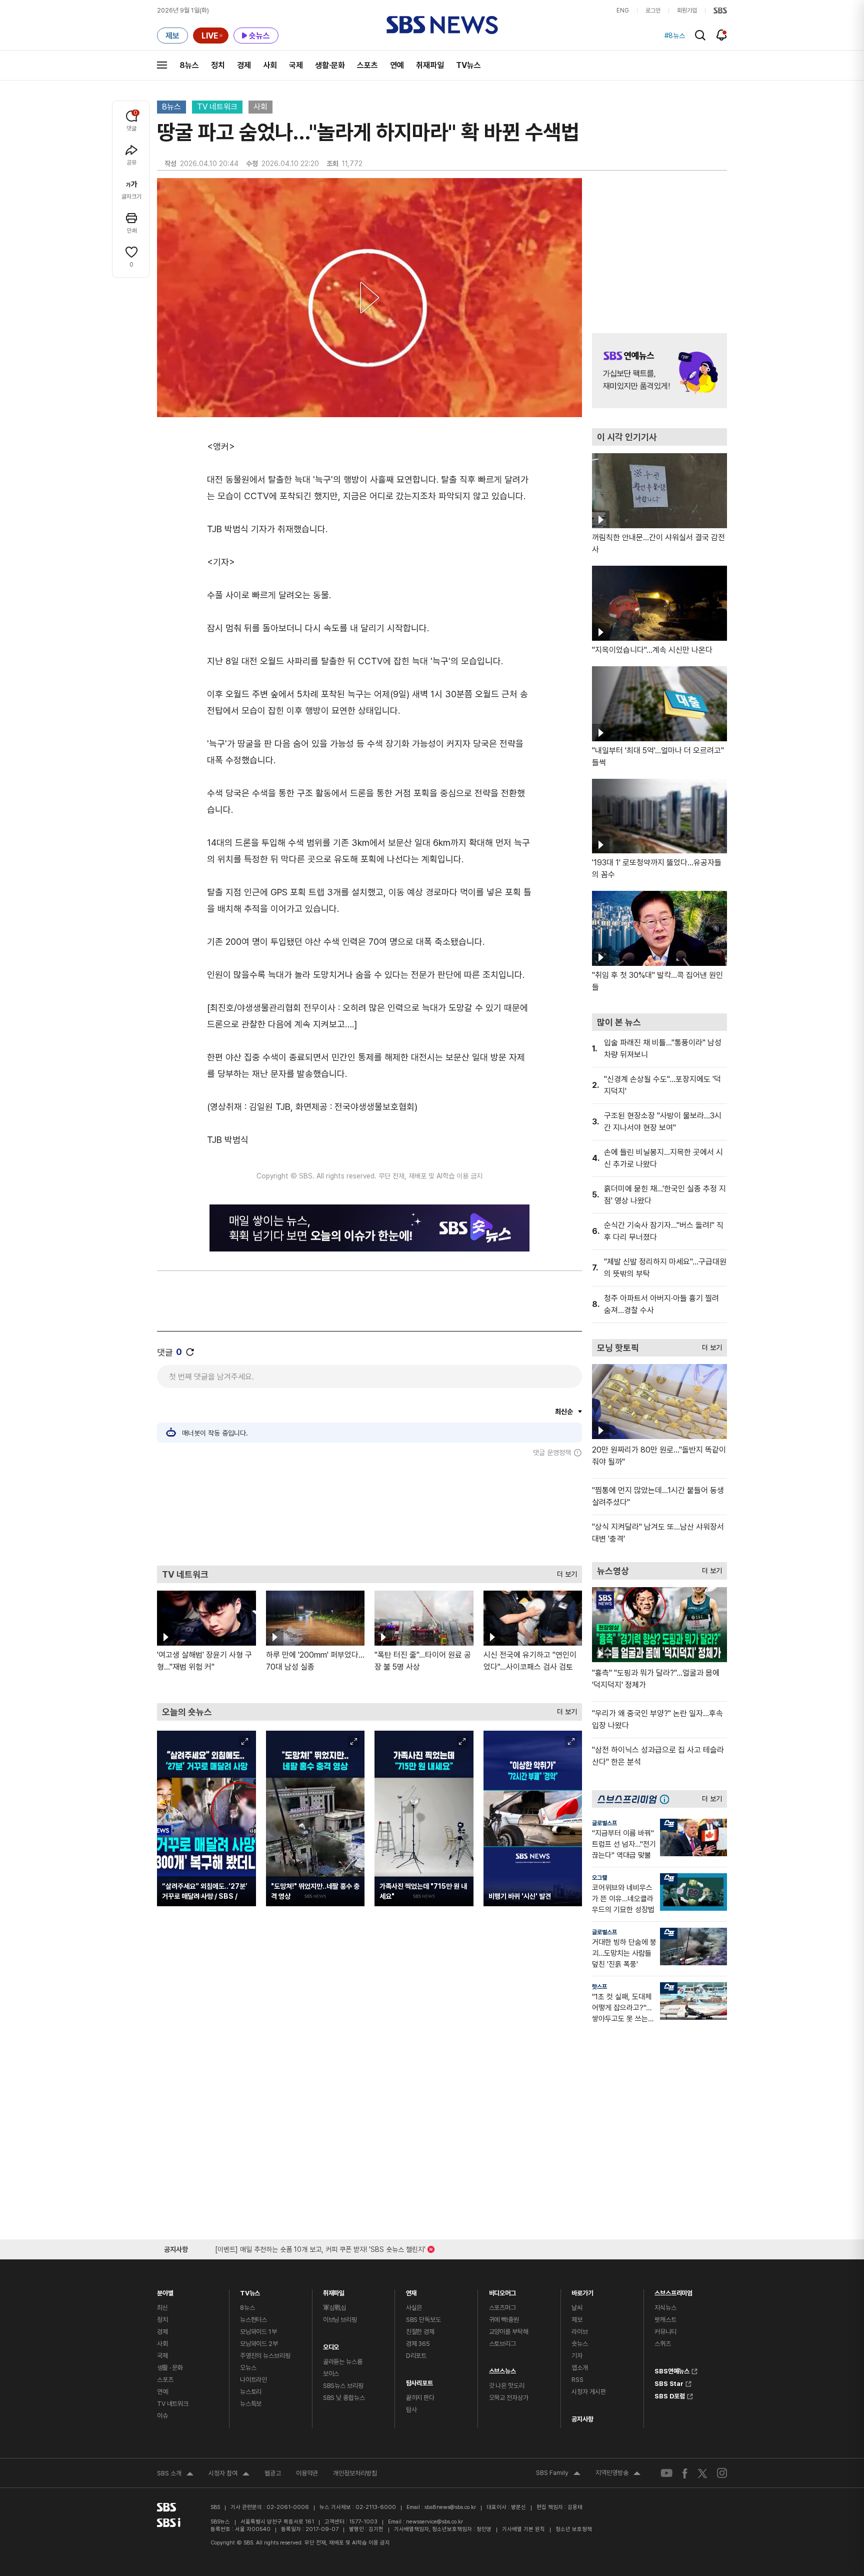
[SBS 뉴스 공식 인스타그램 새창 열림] (722, 2473)
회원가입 (687, 11)
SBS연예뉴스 (672, 2370)
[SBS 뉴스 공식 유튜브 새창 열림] (666, 2473)
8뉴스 (189, 65)
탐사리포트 (419, 2381)
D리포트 (416, 2356)
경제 (244, 65)
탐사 (411, 2410)
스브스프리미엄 (673, 2291)
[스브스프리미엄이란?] (667, 1799)
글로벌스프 (604, 1823)
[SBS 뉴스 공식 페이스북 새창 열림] (685, 2473)
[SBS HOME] (720, 11)
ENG (623, 11)
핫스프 (599, 1987)
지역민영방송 (618, 2474)
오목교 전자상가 (509, 2398)
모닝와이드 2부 (259, 2344)
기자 (577, 2356)
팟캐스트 (665, 2320)
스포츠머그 (502, 2308)
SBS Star (669, 2382)
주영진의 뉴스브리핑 (265, 2356)
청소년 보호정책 (574, 2529)
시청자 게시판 (588, 2392)
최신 (162, 2308)
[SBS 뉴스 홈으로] (442, 25)
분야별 (165, 2291)
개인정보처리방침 (355, 2473)
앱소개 (580, 2368)
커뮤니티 (665, 2332)
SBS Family (558, 2474)
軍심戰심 (335, 2308)
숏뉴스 (580, 2344)
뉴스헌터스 (253, 2320)
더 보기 (564, 1572)
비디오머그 (502, 2291)
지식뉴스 (665, 2308)
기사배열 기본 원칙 (523, 2529)
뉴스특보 (251, 2404)
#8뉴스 (675, 36)
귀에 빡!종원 (504, 2320)
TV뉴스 (468, 65)
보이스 (331, 2374)
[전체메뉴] (162, 65)
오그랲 (599, 1878)
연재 (411, 2291)
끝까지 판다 (420, 2398)
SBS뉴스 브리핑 (343, 2386)
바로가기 (582, 2291)
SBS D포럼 (670, 2395)
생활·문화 (330, 65)
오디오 (331, 2345)
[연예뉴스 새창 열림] (659, 371)
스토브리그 (502, 2344)
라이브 (580, 2332)
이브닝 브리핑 (340, 2320)
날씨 (577, 2308)
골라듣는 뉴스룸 (343, 2362)
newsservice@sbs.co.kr (434, 2522)
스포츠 (367, 65)
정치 (218, 65)
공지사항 (582, 2419)
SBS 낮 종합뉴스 (344, 2398)
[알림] (722, 35)
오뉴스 (248, 2368)
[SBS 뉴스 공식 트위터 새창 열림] (702, 2473)
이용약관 (307, 2473)
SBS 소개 (175, 2474)
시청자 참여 (229, 2474)
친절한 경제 (420, 2332)
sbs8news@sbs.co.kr (450, 2507)
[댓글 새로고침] (190, 1352)
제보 (577, 2320)
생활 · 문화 (170, 2368)
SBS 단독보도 (423, 2320)
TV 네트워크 (217, 107)
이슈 (162, 2416)
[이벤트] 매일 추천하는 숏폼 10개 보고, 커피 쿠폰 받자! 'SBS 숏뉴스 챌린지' (320, 2248)
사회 (270, 65)
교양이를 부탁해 (509, 2332)
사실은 (414, 2308)
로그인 (653, 11)
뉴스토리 (251, 2392)
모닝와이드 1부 (258, 2332)
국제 (296, 65)
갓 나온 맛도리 (507, 2386)
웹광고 (273, 2473)
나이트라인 (253, 2380)
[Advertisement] (369, 1511)
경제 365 (418, 2344)
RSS (577, 2380)
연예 (397, 65)
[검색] (700, 35)
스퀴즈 (663, 2344)
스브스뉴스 (502, 2369)
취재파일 (430, 65)
